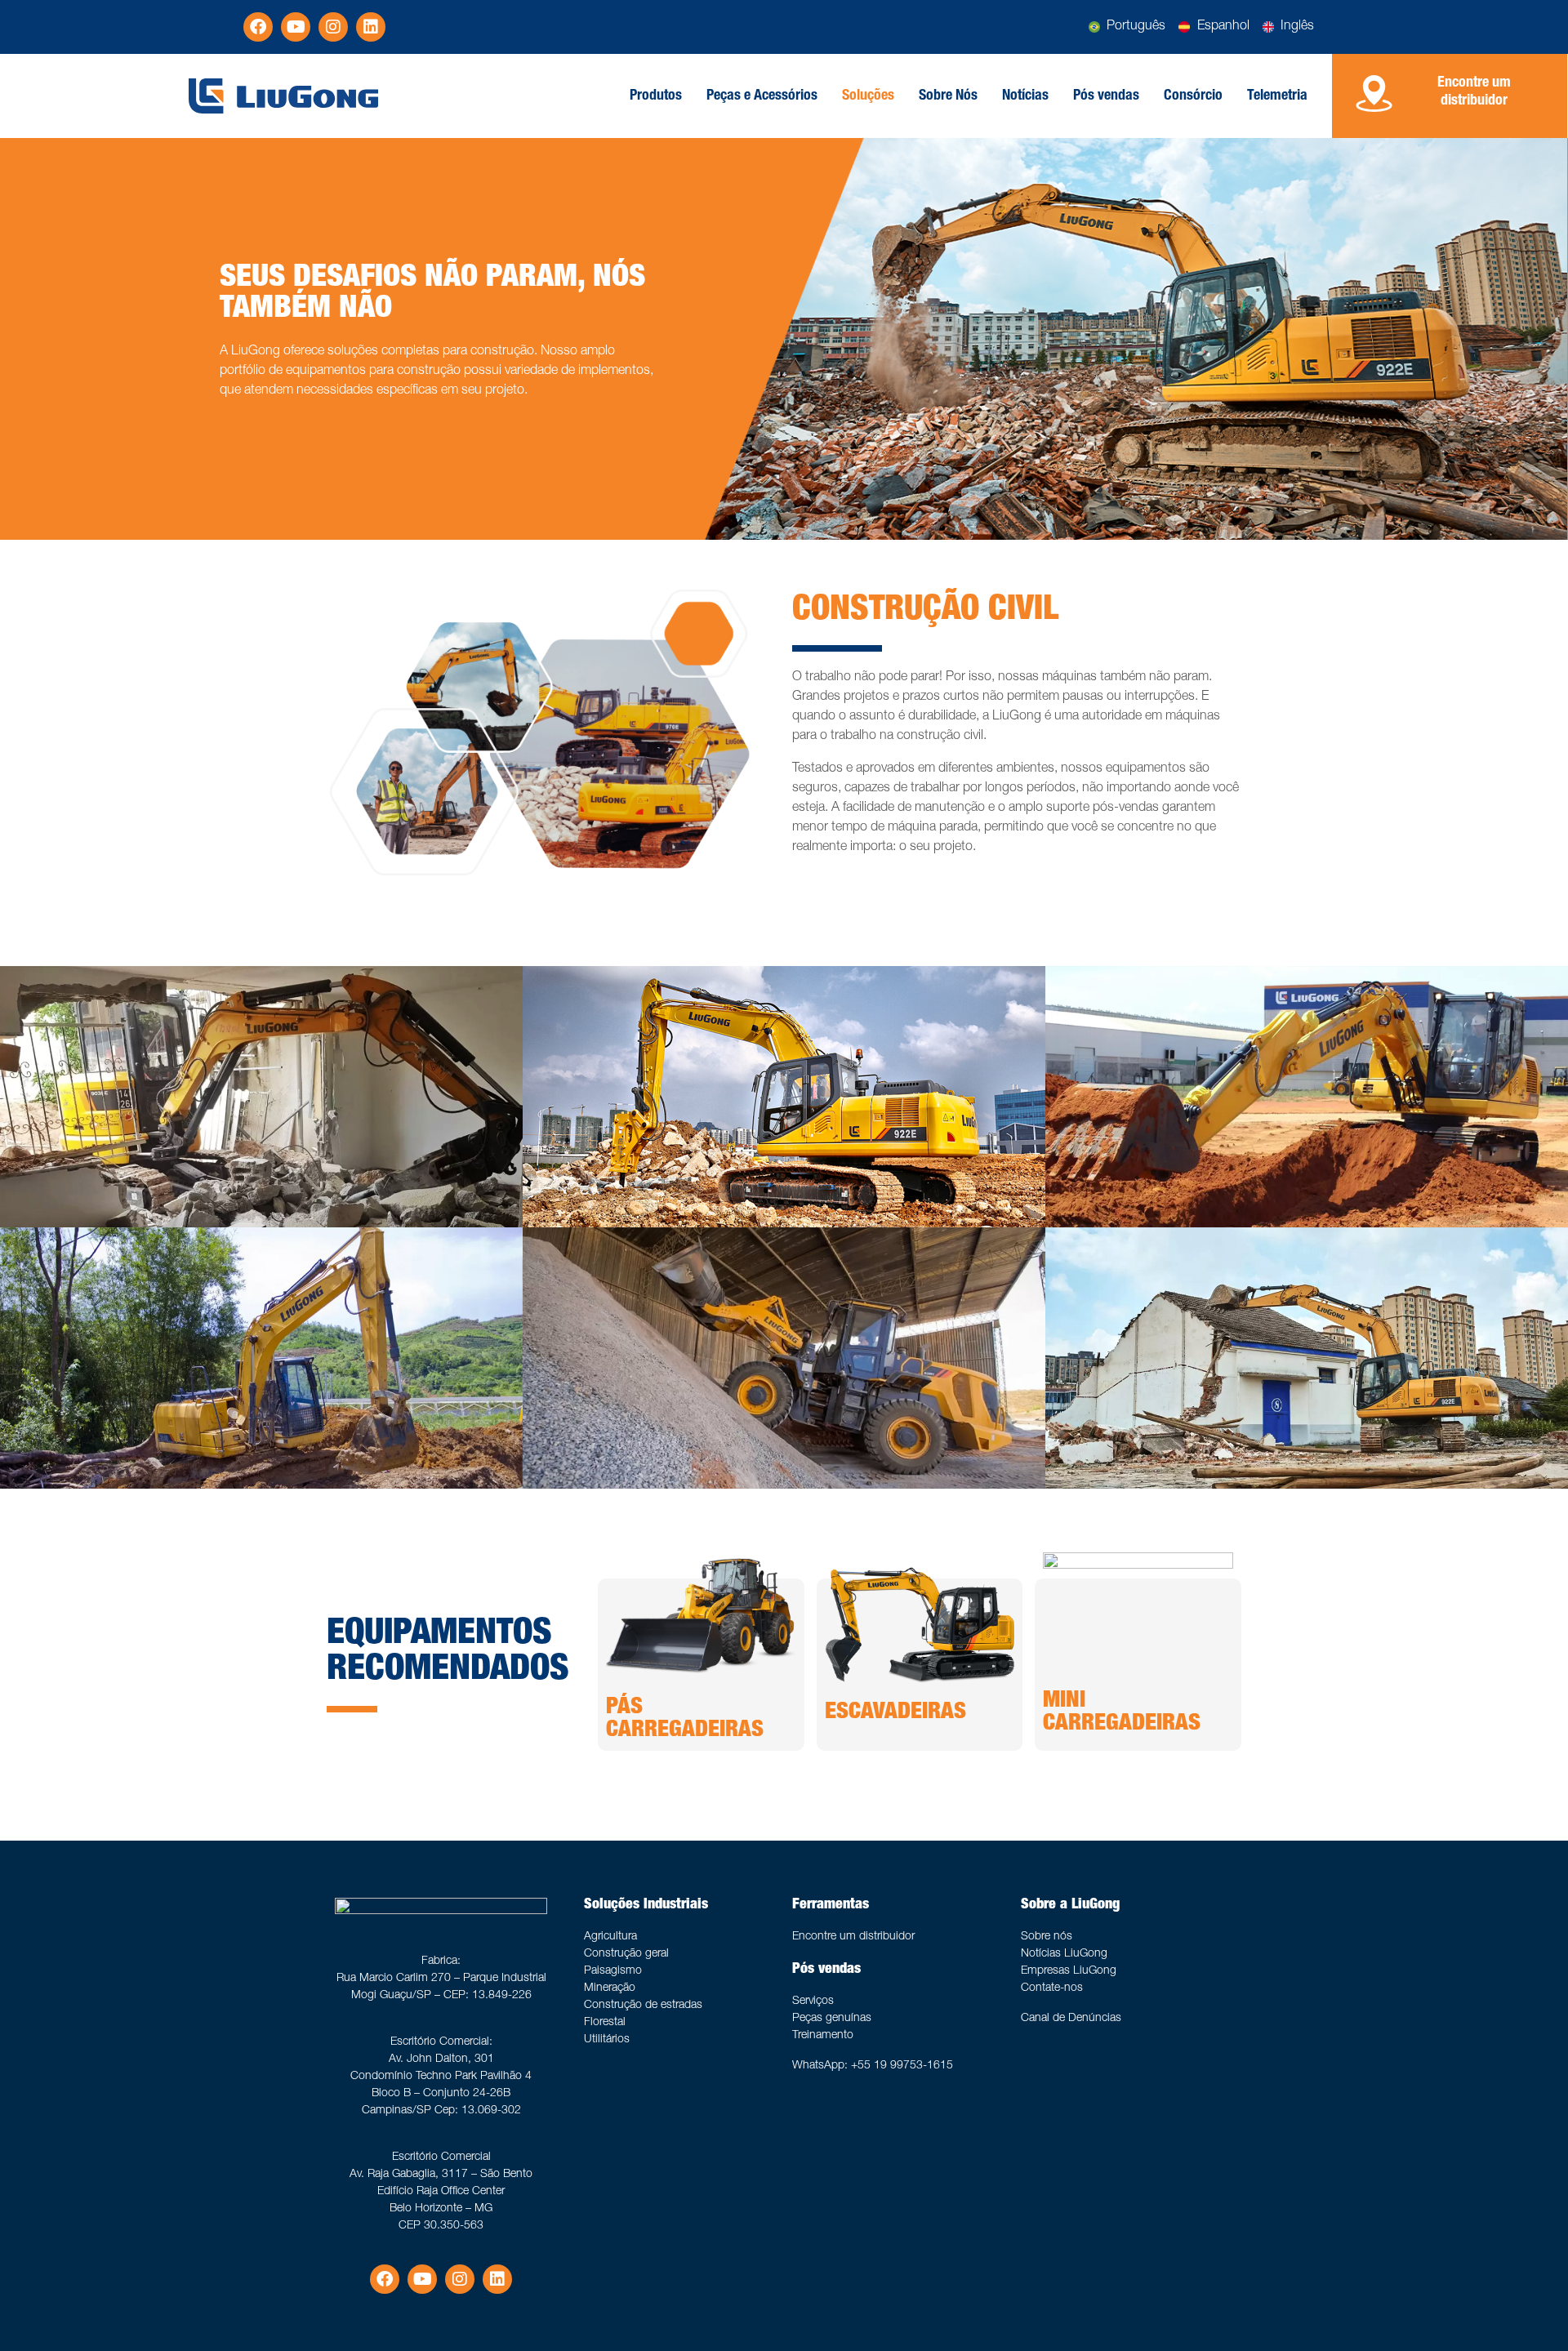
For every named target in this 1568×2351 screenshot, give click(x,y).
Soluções (868, 96)
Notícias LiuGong (1064, 1954)
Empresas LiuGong (1069, 1971)
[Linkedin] (371, 27)
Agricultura (610, 1937)
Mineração (610, 1988)
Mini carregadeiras (1122, 1713)
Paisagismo (613, 1971)
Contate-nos (1052, 1988)
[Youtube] (296, 27)
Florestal (605, 2023)
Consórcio (1193, 96)
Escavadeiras (895, 1713)
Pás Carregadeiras (685, 1720)
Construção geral (626, 1954)
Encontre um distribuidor (853, 1937)
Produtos (656, 96)
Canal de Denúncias (1071, 2019)
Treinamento (823, 2036)
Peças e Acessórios (762, 96)
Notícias (1025, 96)
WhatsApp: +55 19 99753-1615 (873, 2066)
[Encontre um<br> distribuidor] (1374, 94)
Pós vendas (1106, 96)
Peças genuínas (832, 2019)
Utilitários (607, 2040)
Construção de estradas (643, 2006)
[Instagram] (333, 27)
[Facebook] (258, 27)
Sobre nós (1047, 1937)
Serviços (813, 2001)
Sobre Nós (948, 96)
